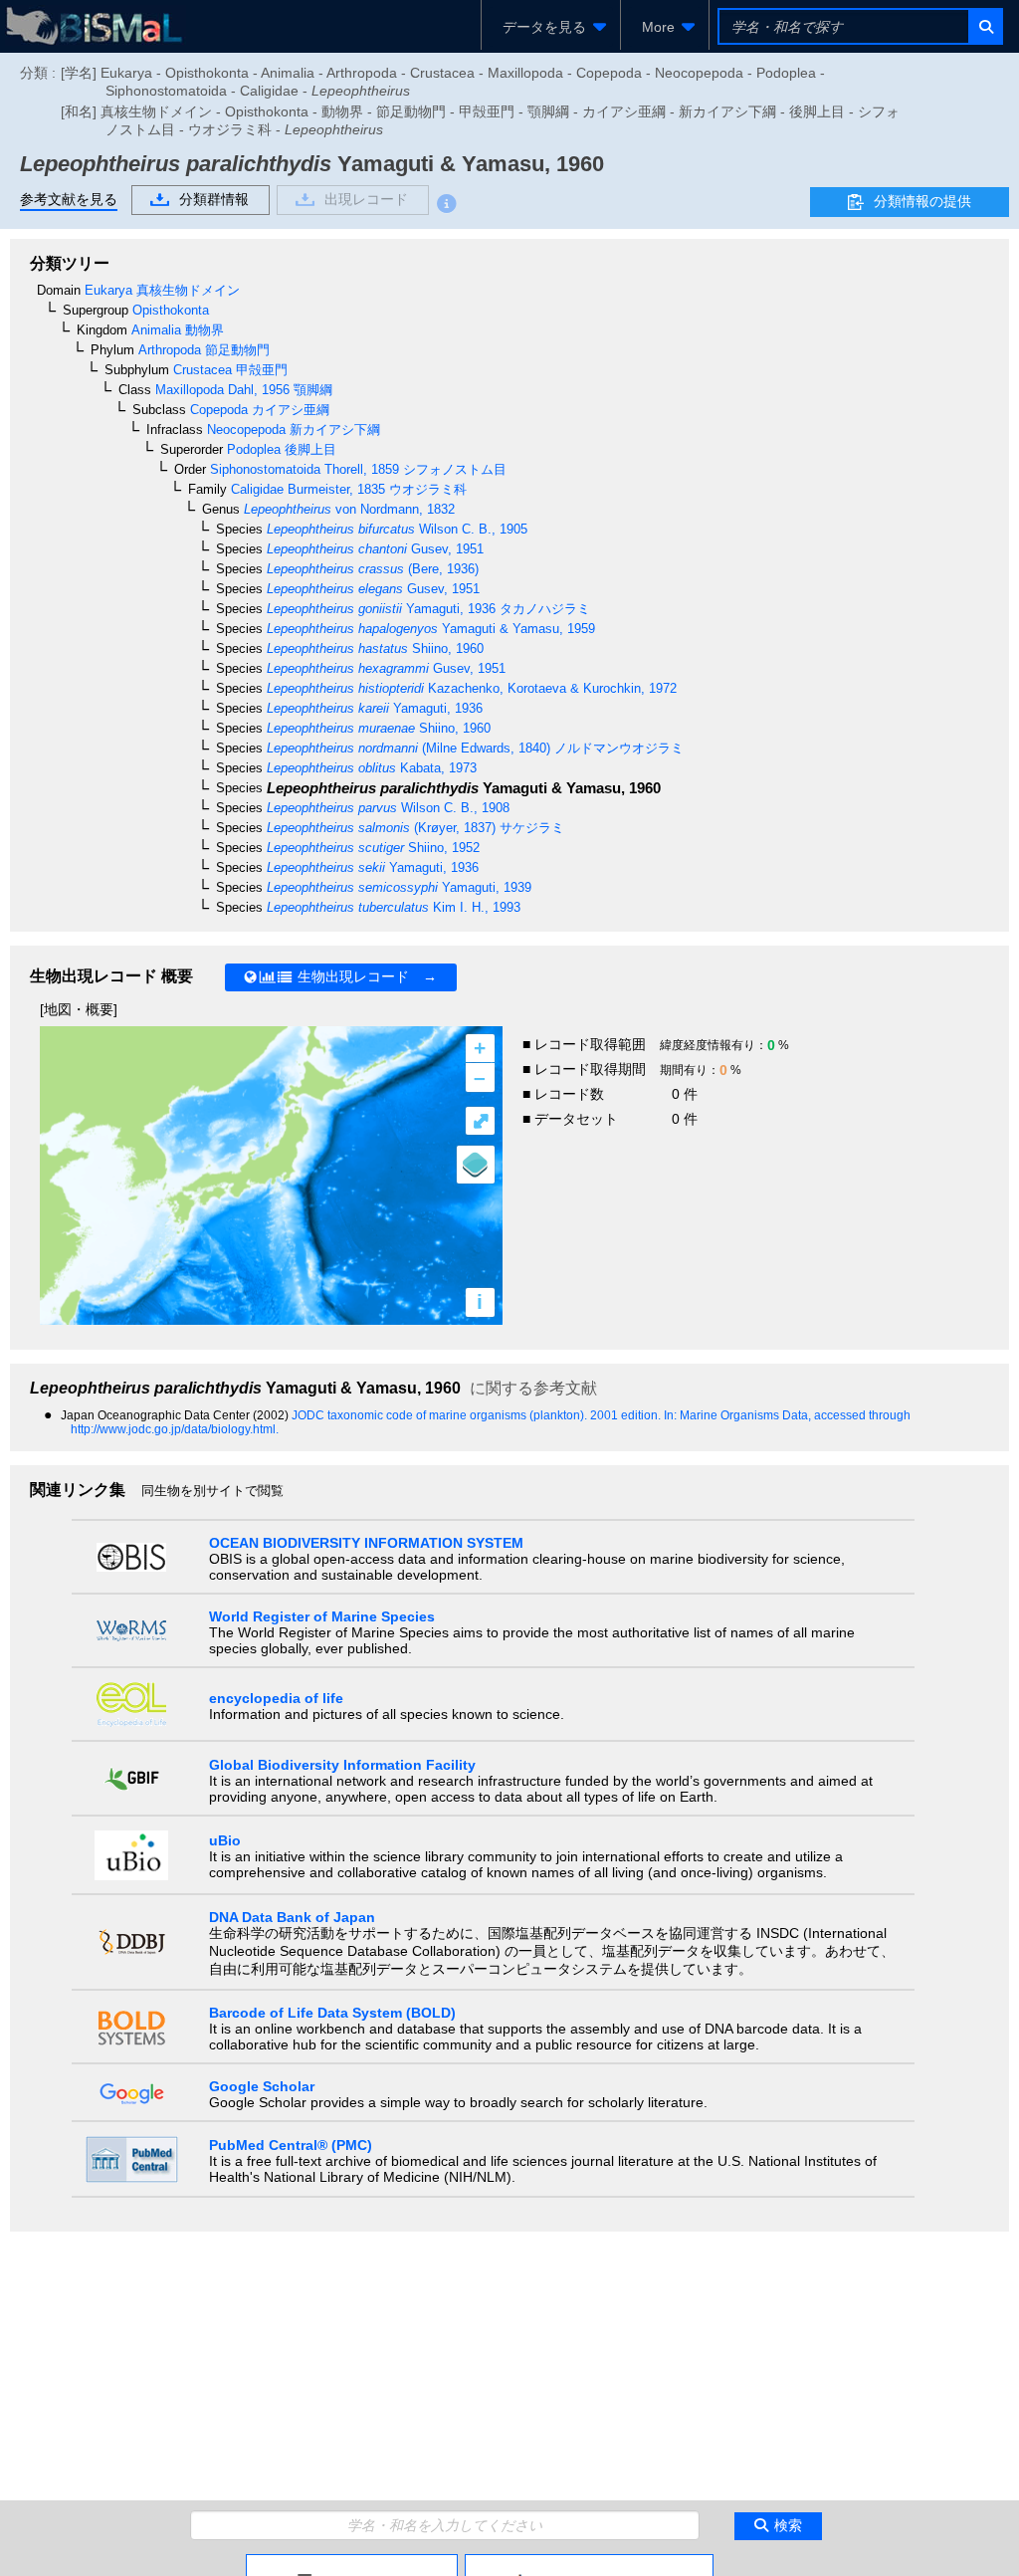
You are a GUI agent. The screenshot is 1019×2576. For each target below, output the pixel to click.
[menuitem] (551, 27)
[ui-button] (985, 26)
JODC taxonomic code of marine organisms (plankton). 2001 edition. (478, 1415)
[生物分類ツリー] (352, 2562)
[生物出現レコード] (589, 2562)
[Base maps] (476, 1165)
